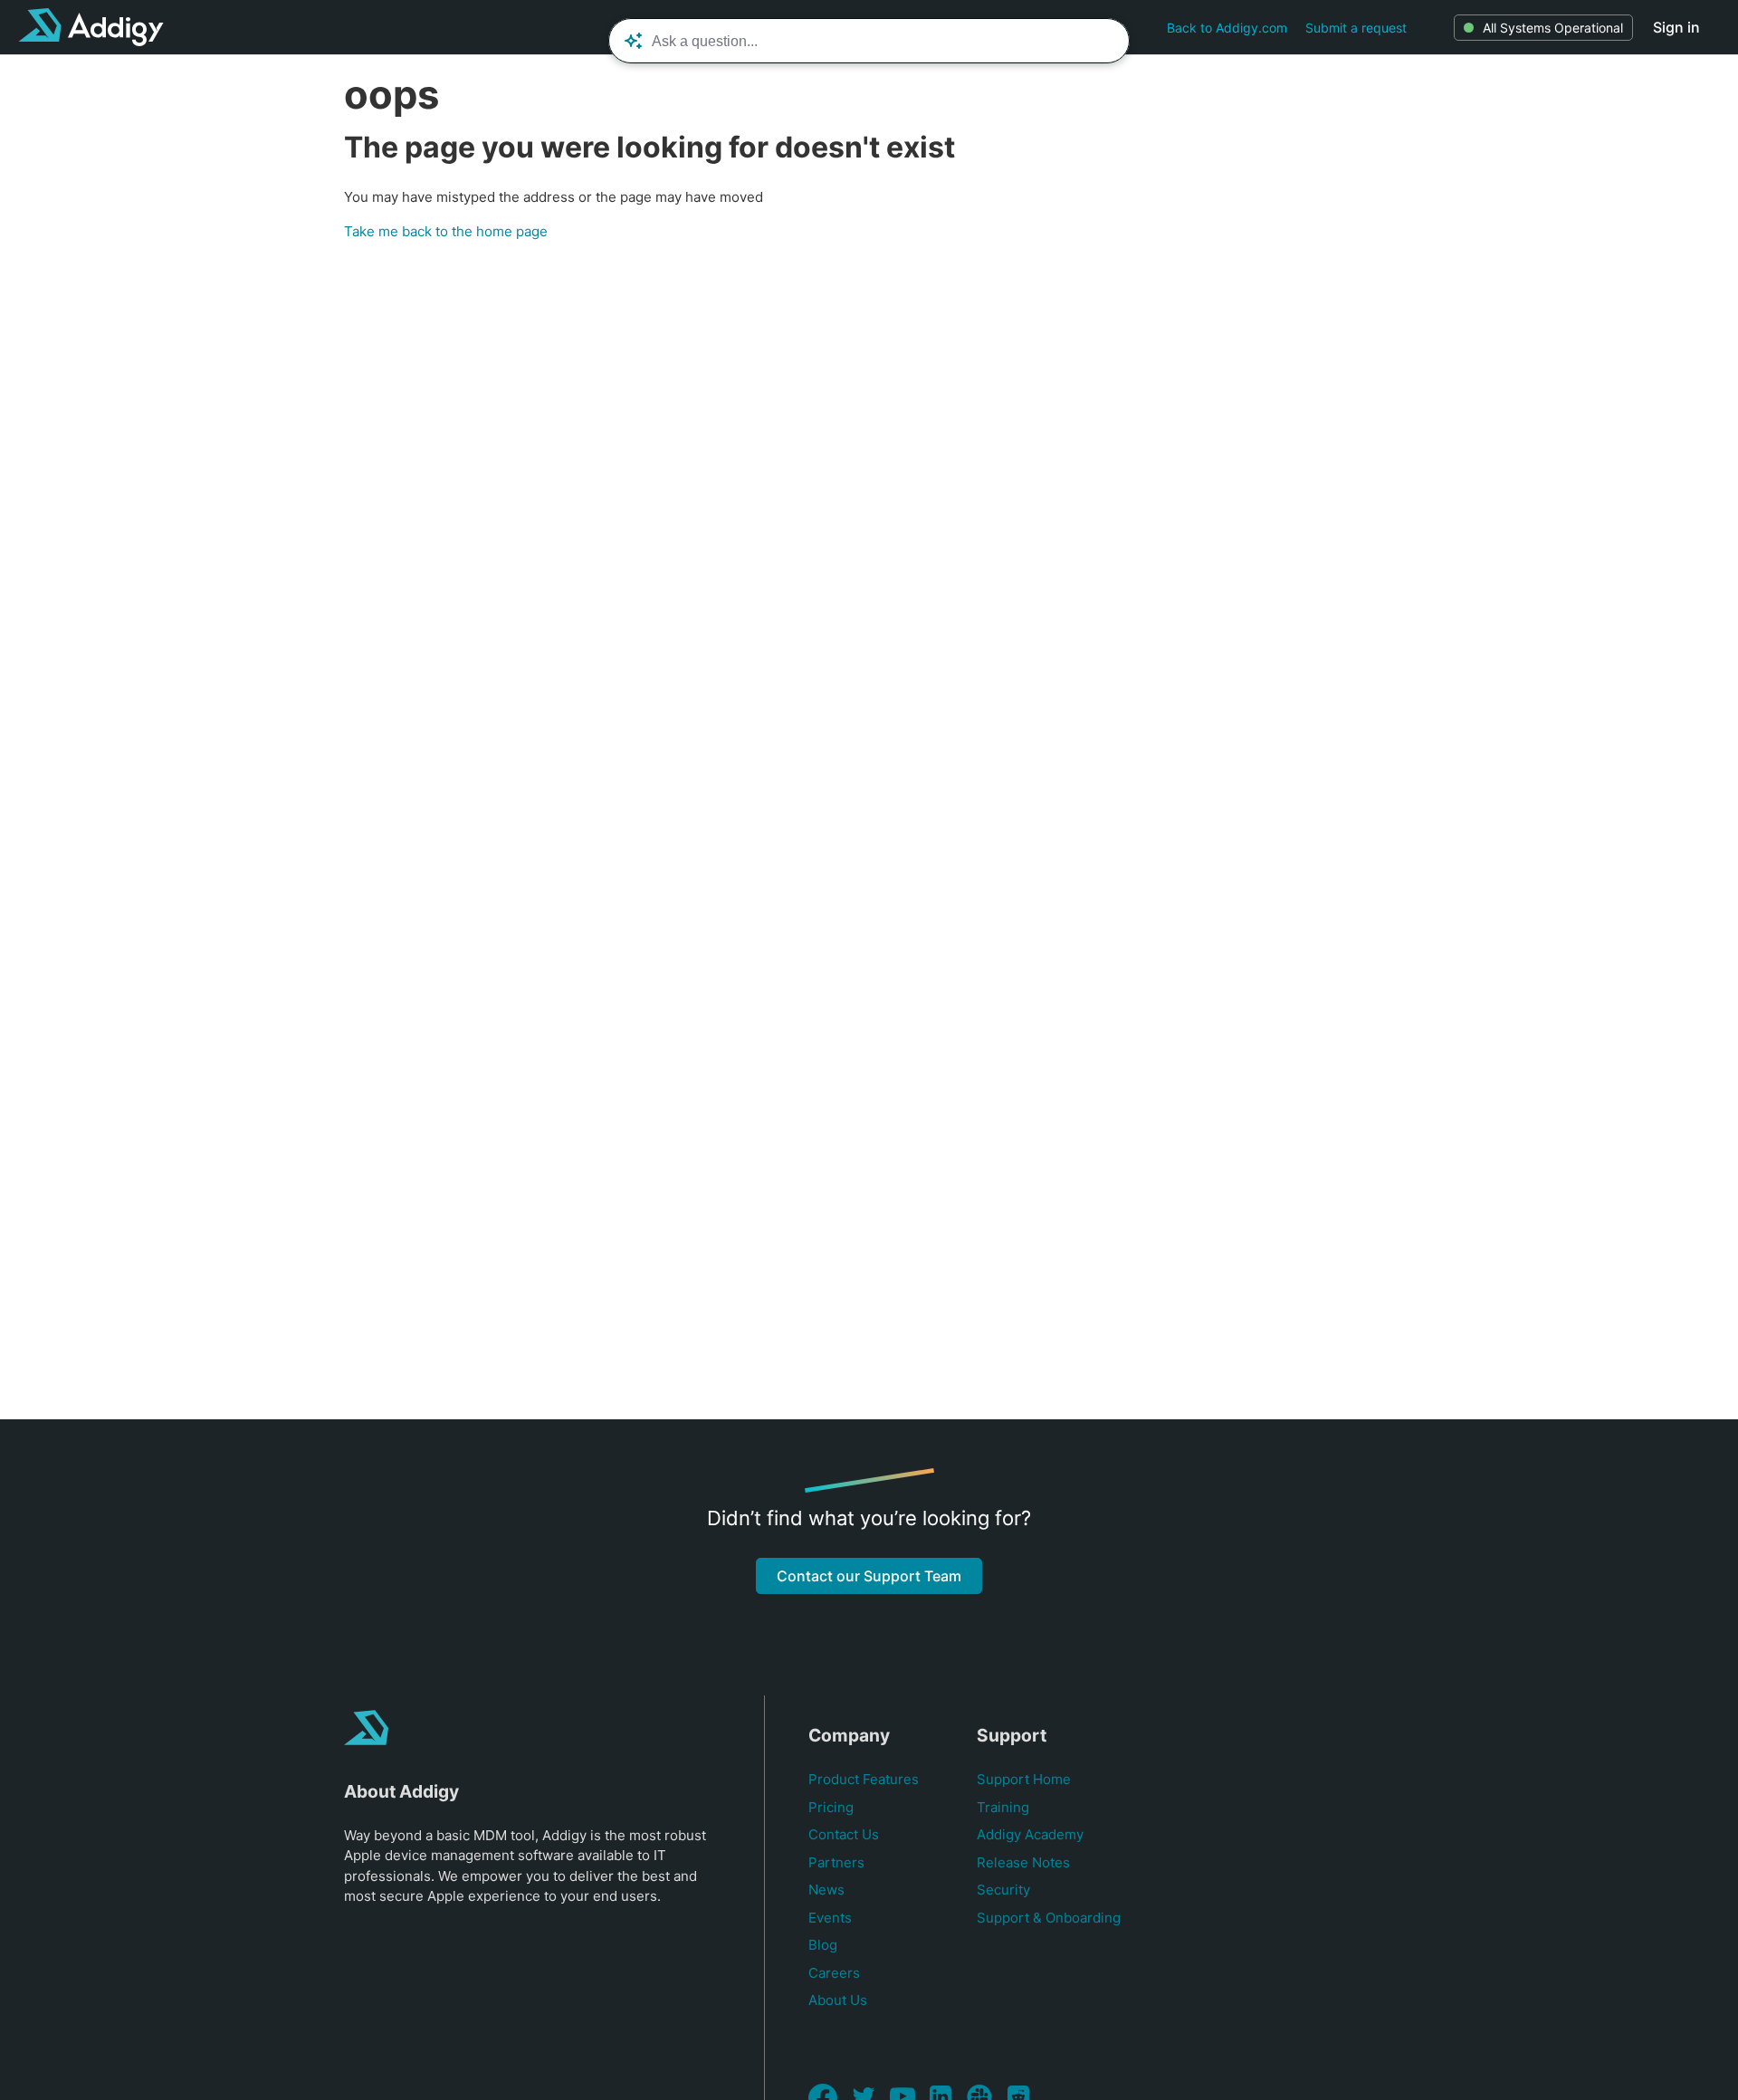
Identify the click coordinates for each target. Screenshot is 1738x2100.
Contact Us (844, 1834)
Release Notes (1023, 1862)
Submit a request (1356, 28)
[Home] (91, 27)
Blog (823, 1945)
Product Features (864, 1779)
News (826, 1890)
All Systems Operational (1553, 28)
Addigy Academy (1030, 1834)
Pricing (831, 1807)
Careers (834, 1973)
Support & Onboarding (1049, 1918)
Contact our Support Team (869, 1576)
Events (830, 1918)
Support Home (1024, 1779)
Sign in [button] (1676, 27)
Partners (836, 1862)
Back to (1227, 28)
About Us (838, 2000)
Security (1003, 1890)
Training (1003, 1807)
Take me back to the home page (446, 231)
